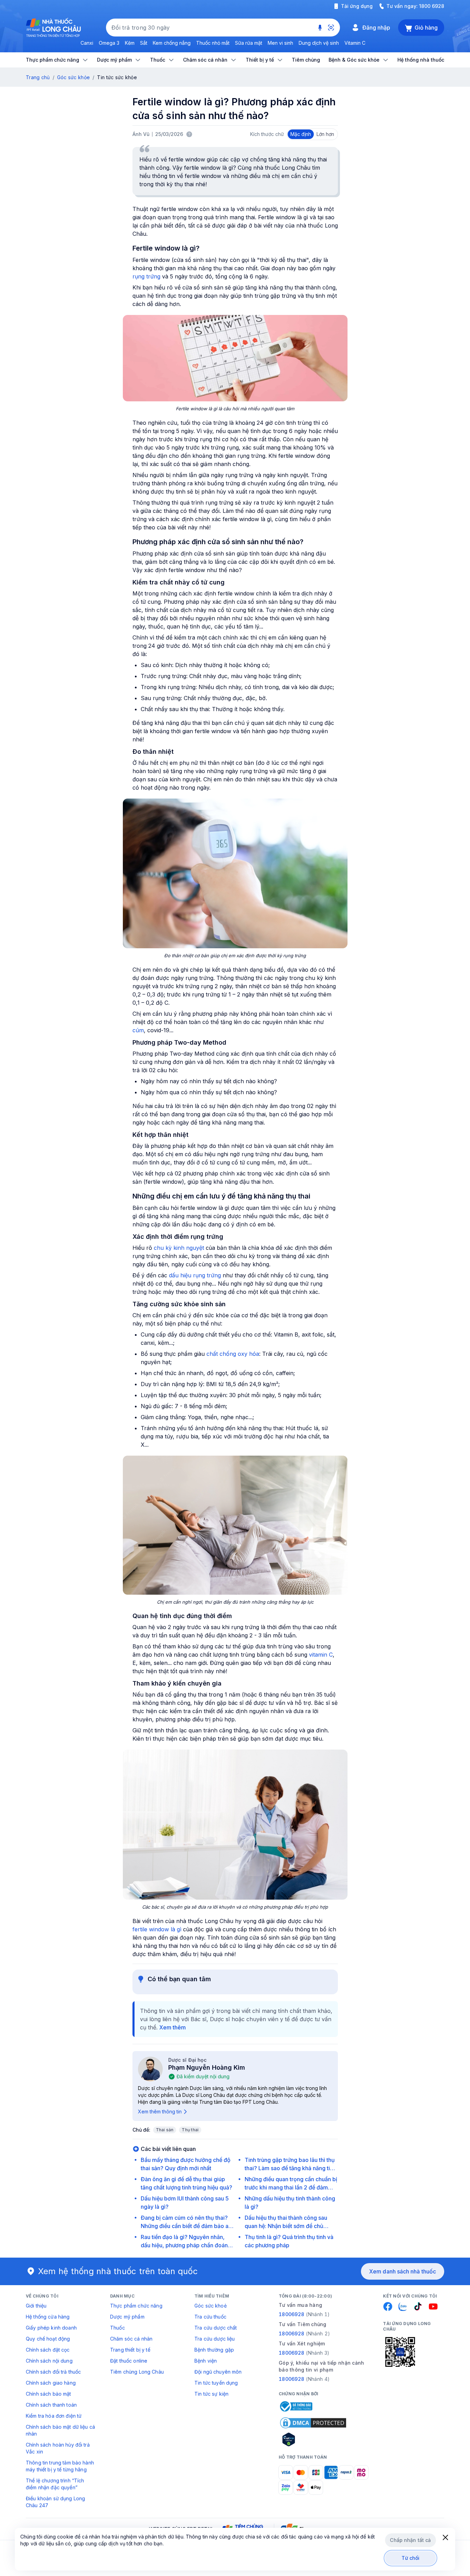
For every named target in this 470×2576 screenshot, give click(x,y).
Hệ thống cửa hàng (48, 2317)
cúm (138, 1030)
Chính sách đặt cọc (48, 2350)
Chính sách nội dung (49, 2361)
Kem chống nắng (172, 43)
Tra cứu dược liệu (215, 2339)
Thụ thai (190, 2130)
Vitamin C (355, 43)
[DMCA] (313, 2423)
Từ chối (411, 2558)
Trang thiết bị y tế (130, 2350)
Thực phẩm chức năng (136, 2306)
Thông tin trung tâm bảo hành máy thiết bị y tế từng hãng (60, 2466)
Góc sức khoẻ (211, 2306)
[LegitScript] (313, 2439)
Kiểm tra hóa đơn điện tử (54, 2416)
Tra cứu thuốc (210, 2317)
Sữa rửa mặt (249, 43)
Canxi (87, 43)
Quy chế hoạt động (48, 2339)
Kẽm (130, 43)
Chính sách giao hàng (51, 2383)
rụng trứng (146, 276)
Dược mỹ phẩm (127, 2317)
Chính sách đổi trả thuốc (53, 2372)
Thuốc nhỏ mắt (213, 43)
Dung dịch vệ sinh (319, 43)
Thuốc (117, 2328)
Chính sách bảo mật (49, 2394)
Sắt (144, 43)
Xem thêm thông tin (160, 2112)
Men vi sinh (280, 43)
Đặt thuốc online (129, 2361)
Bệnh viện (206, 2361)
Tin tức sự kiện (211, 2394)
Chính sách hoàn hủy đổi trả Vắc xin (58, 2448)
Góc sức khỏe (73, 77)
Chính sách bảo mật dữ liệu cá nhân (60, 2430)
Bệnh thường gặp (214, 2350)
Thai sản (165, 2130)
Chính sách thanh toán (51, 2405)
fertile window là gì (157, 1929)
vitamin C (321, 1655)
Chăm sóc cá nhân (131, 2339)
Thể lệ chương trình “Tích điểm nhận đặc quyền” (55, 2484)
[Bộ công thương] (296, 2406)
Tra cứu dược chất (216, 2328)
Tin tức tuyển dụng (216, 2383)
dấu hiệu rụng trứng (195, 1275)
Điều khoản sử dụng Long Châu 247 (55, 2502)
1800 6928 (432, 6)
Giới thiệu (36, 2306)
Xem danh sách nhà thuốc (403, 2271)
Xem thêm (173, 2027)
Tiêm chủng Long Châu (137, 2372)
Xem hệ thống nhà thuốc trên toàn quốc (118, 2271)
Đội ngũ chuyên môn (218, 2372)
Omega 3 (109, 43)
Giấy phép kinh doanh (51, 2328)
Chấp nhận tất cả (410, 2540)
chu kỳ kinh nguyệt (179, 1248)
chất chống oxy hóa (233, 1354)
